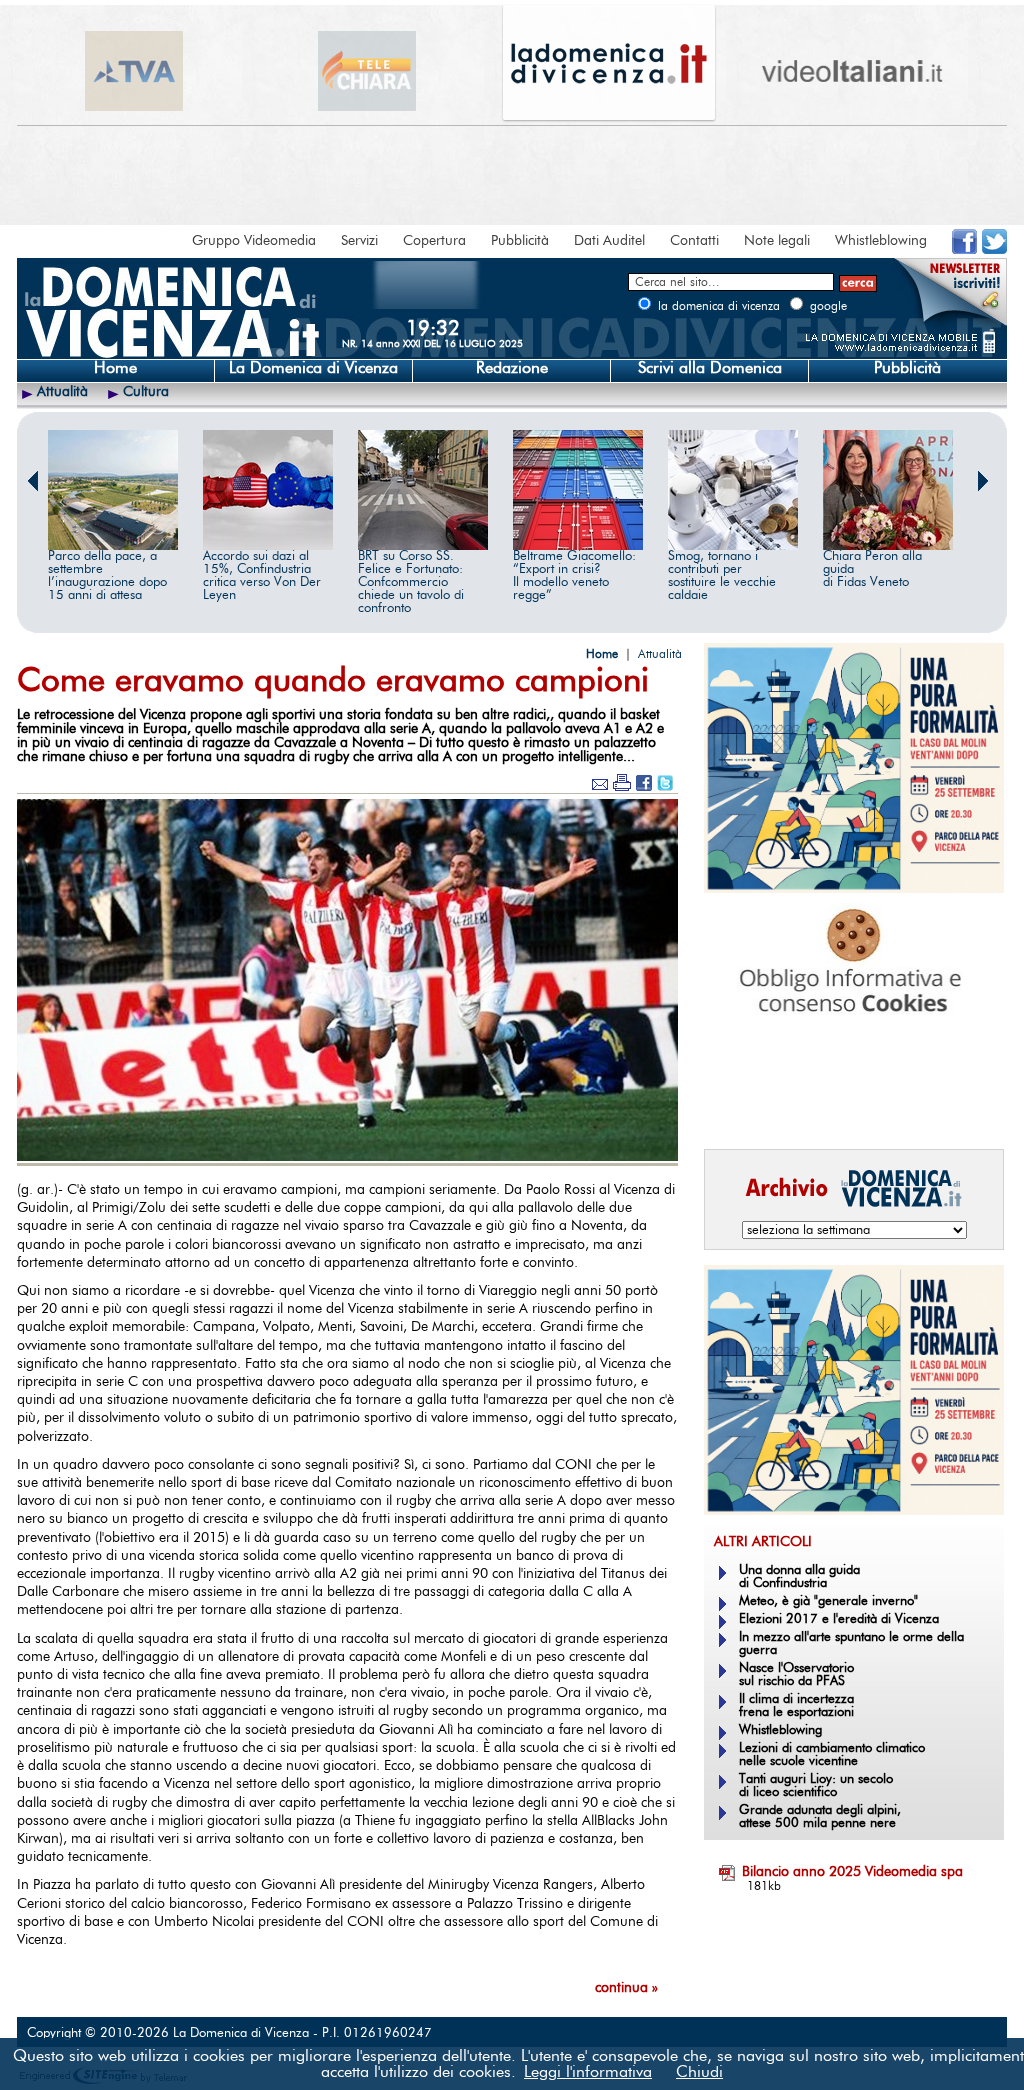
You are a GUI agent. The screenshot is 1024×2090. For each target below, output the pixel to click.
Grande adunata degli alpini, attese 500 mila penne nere (820, 1817)
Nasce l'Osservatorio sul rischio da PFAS (796, 1675)
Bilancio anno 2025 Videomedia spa (852, 1872)
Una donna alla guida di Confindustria (799, 1577)
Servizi (359, 241)
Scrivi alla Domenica (710, 368)
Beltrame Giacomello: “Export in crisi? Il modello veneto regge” (574, 576)
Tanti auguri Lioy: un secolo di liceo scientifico (816, 1786)
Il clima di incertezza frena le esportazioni (796, 1706)
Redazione (512, 368)
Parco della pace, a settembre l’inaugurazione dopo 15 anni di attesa (107, 576)
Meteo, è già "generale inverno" (828, 1601)
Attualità (62, 392)
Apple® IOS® (849, 1106)
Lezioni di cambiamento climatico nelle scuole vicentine (832, 1755)
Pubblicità (520, 241)
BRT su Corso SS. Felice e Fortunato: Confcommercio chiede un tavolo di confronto (411, 582)
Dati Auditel (609, 241)
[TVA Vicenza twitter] (994, 250)
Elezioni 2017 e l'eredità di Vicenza (839, 1619)
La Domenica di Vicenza (313, 368)
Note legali (777, 241)
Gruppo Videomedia (254, 241)
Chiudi (699, 2072)
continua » (626, 1988)
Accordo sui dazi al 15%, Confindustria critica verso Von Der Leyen (262, 576)
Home (115, 368)
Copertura (434, 241)
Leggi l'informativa (588, 2072)
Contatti (694, 241)
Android (737, 1106)
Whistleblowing (881, 241)
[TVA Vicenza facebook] (964, 250)
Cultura (146, 392)
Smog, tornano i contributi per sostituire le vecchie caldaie (722, 576)
